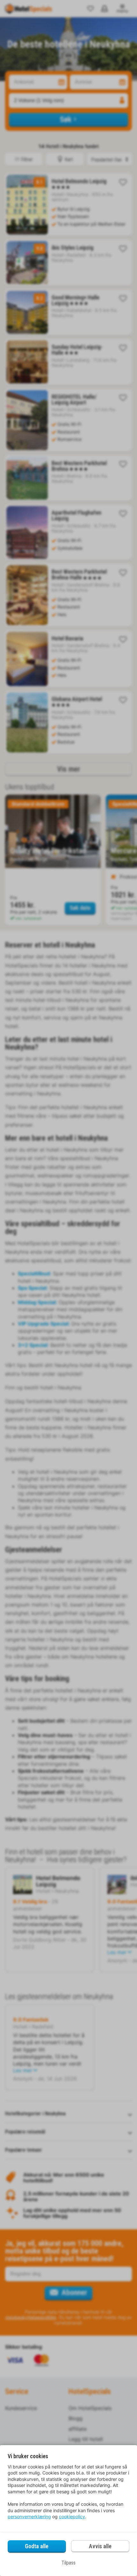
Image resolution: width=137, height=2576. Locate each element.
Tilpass (68, 2563)
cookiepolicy (72, 2516)
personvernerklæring (29, 2516)
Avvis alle (100, 2546)
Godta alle (37, 2546)
